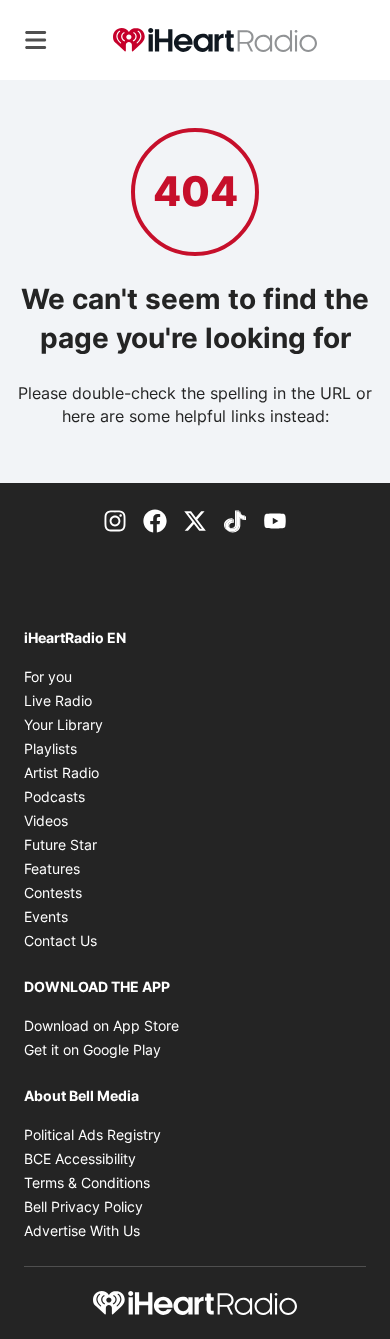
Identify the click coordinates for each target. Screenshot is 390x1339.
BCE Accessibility (80, 1158)
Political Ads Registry (92, 1134)
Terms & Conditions (87, 1182)
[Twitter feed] (195, 519)
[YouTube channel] (275, 519)
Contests (53, 892)
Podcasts (54, 796)
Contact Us (60, 940)
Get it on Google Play (92, 1049)
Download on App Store (101, 1025)
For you (48, 676)
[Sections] (36, 40)
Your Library (63, 724)
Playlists (50, 748)
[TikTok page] (235, 519)
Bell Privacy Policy (83, 1206)
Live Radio (58, 700)
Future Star (60, 844)
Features (52, 868)
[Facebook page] (155, 519)
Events (46, 916)
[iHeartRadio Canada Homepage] (215, 40)
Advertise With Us (82, 1230)
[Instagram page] (115, 519)
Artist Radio (61, 772)
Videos (46, 820)
